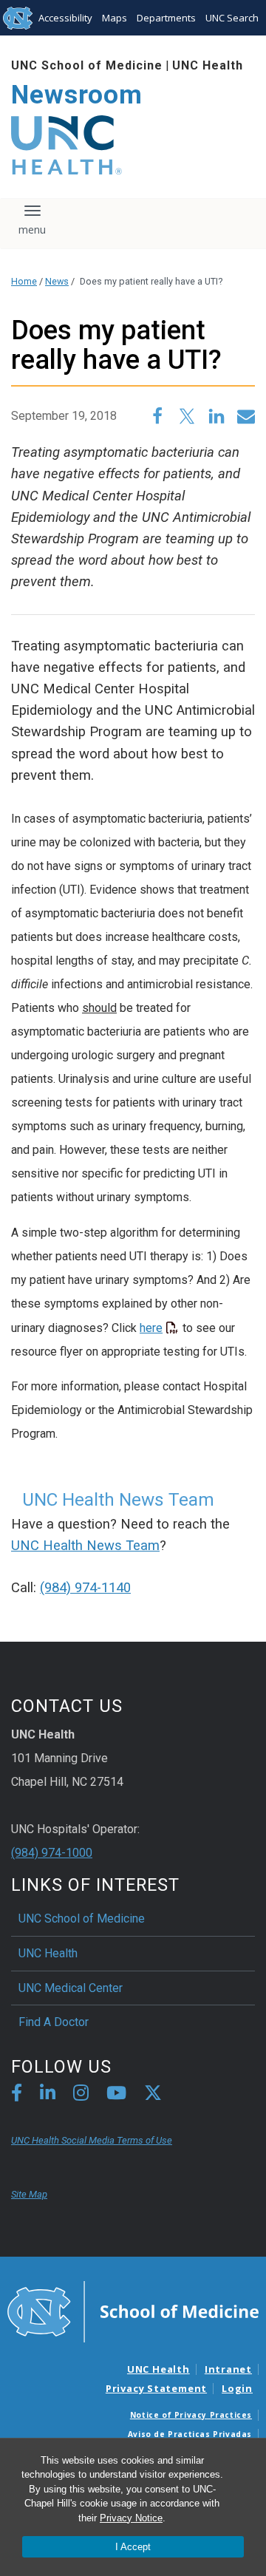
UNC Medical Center (71, 1988)
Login (237, 2388)
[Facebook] (17, 2095)
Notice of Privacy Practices (191, 2415)
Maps (115, 18)
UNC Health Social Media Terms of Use (92, 2140)
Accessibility (65, 18)
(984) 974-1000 (52, 1853)
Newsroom (77, 95)
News (57, 281)
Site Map (29, 2194)
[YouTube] (116, 2095)
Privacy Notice (131, 2518)
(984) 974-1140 (85, 1588)
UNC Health (208, 65)
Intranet (228, 2369)
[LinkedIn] (48, 2095)
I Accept (133, 2547)
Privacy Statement (156, 2388)
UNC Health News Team (85, 1546)
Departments (166, 18)
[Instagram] (81, 2095)
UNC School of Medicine (87, 65)
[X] (153, 2095)
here (151, 1328)
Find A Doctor (54, 2022)
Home (24, 281)
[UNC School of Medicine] (133, 2311)
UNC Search (232, 18)
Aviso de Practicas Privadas (190, 2434)
